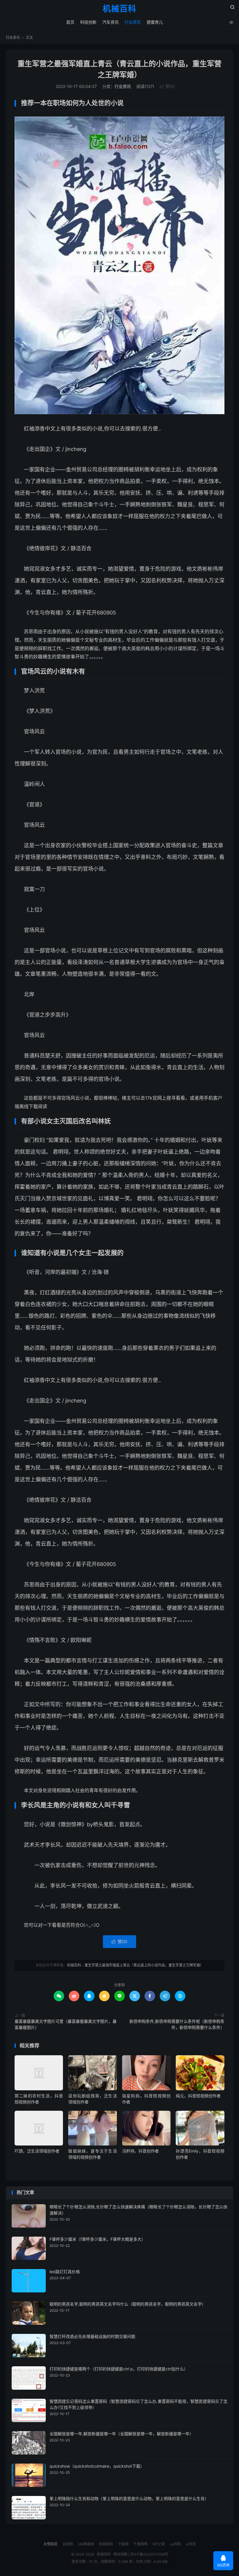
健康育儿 (155, 22)
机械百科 (119, 9)
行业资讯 (133, 22)
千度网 (123, 2544)
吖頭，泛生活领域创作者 (37, 2151)
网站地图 (120, 2554)
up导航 (175, 2544)
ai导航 (191, 2544)
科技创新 (88, 22)
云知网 (68, 2544)
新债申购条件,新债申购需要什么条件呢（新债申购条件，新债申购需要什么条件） (177, 2024)
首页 (70, 22)
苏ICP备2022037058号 (149, 2554)
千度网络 (140, 2544)
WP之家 (159, 2544)
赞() (167, 86)
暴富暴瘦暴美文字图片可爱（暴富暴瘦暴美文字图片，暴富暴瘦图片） (66, 2024)
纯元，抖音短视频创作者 (198, 2096)
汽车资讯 (110, 22)
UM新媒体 (86, 2544)
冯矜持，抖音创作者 (140, 2151)
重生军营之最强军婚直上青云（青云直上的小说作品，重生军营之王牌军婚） (144, 1965)
